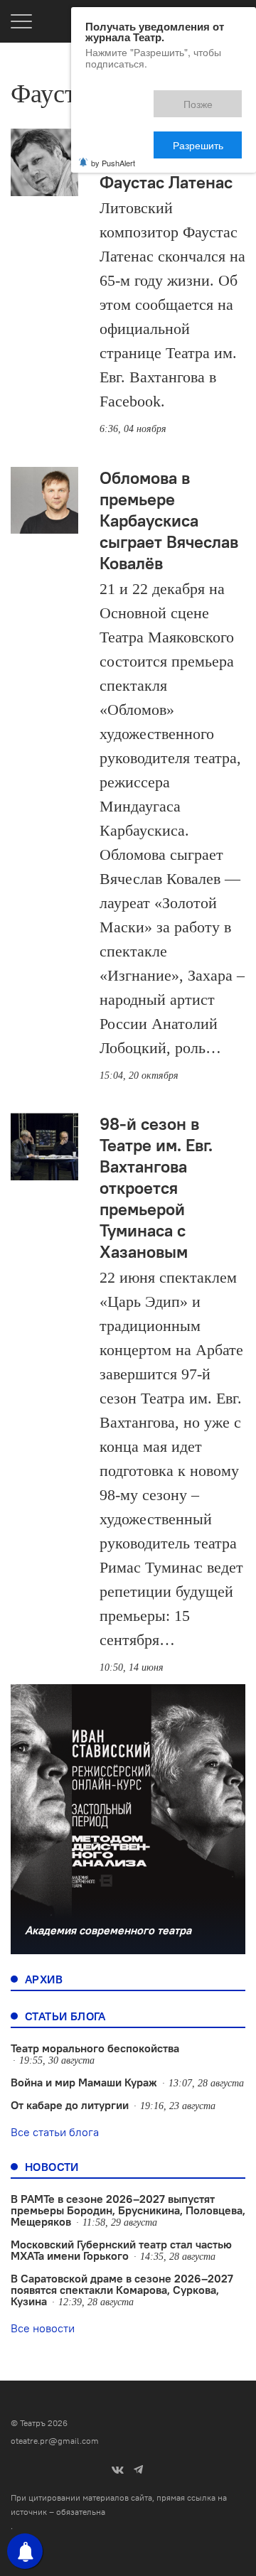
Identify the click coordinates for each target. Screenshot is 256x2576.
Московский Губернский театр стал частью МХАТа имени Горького (121, 2250)
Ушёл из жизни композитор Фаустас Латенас (166, 161)
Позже (135, 97)
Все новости (43, 2328)
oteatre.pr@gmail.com (55, 2441)
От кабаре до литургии (70, 2105)
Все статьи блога (55, 2132)
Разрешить (208, 97)
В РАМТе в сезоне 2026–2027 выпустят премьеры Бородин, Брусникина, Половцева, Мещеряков (128, 2210)
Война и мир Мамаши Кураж (84, 2082)
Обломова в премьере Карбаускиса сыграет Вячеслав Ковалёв (169, 520)
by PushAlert (113, 112)
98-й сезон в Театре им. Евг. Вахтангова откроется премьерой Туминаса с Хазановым (156, 1187)
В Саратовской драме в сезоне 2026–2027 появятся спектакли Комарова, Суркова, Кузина (122, 2290)
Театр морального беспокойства (95, 2048)
